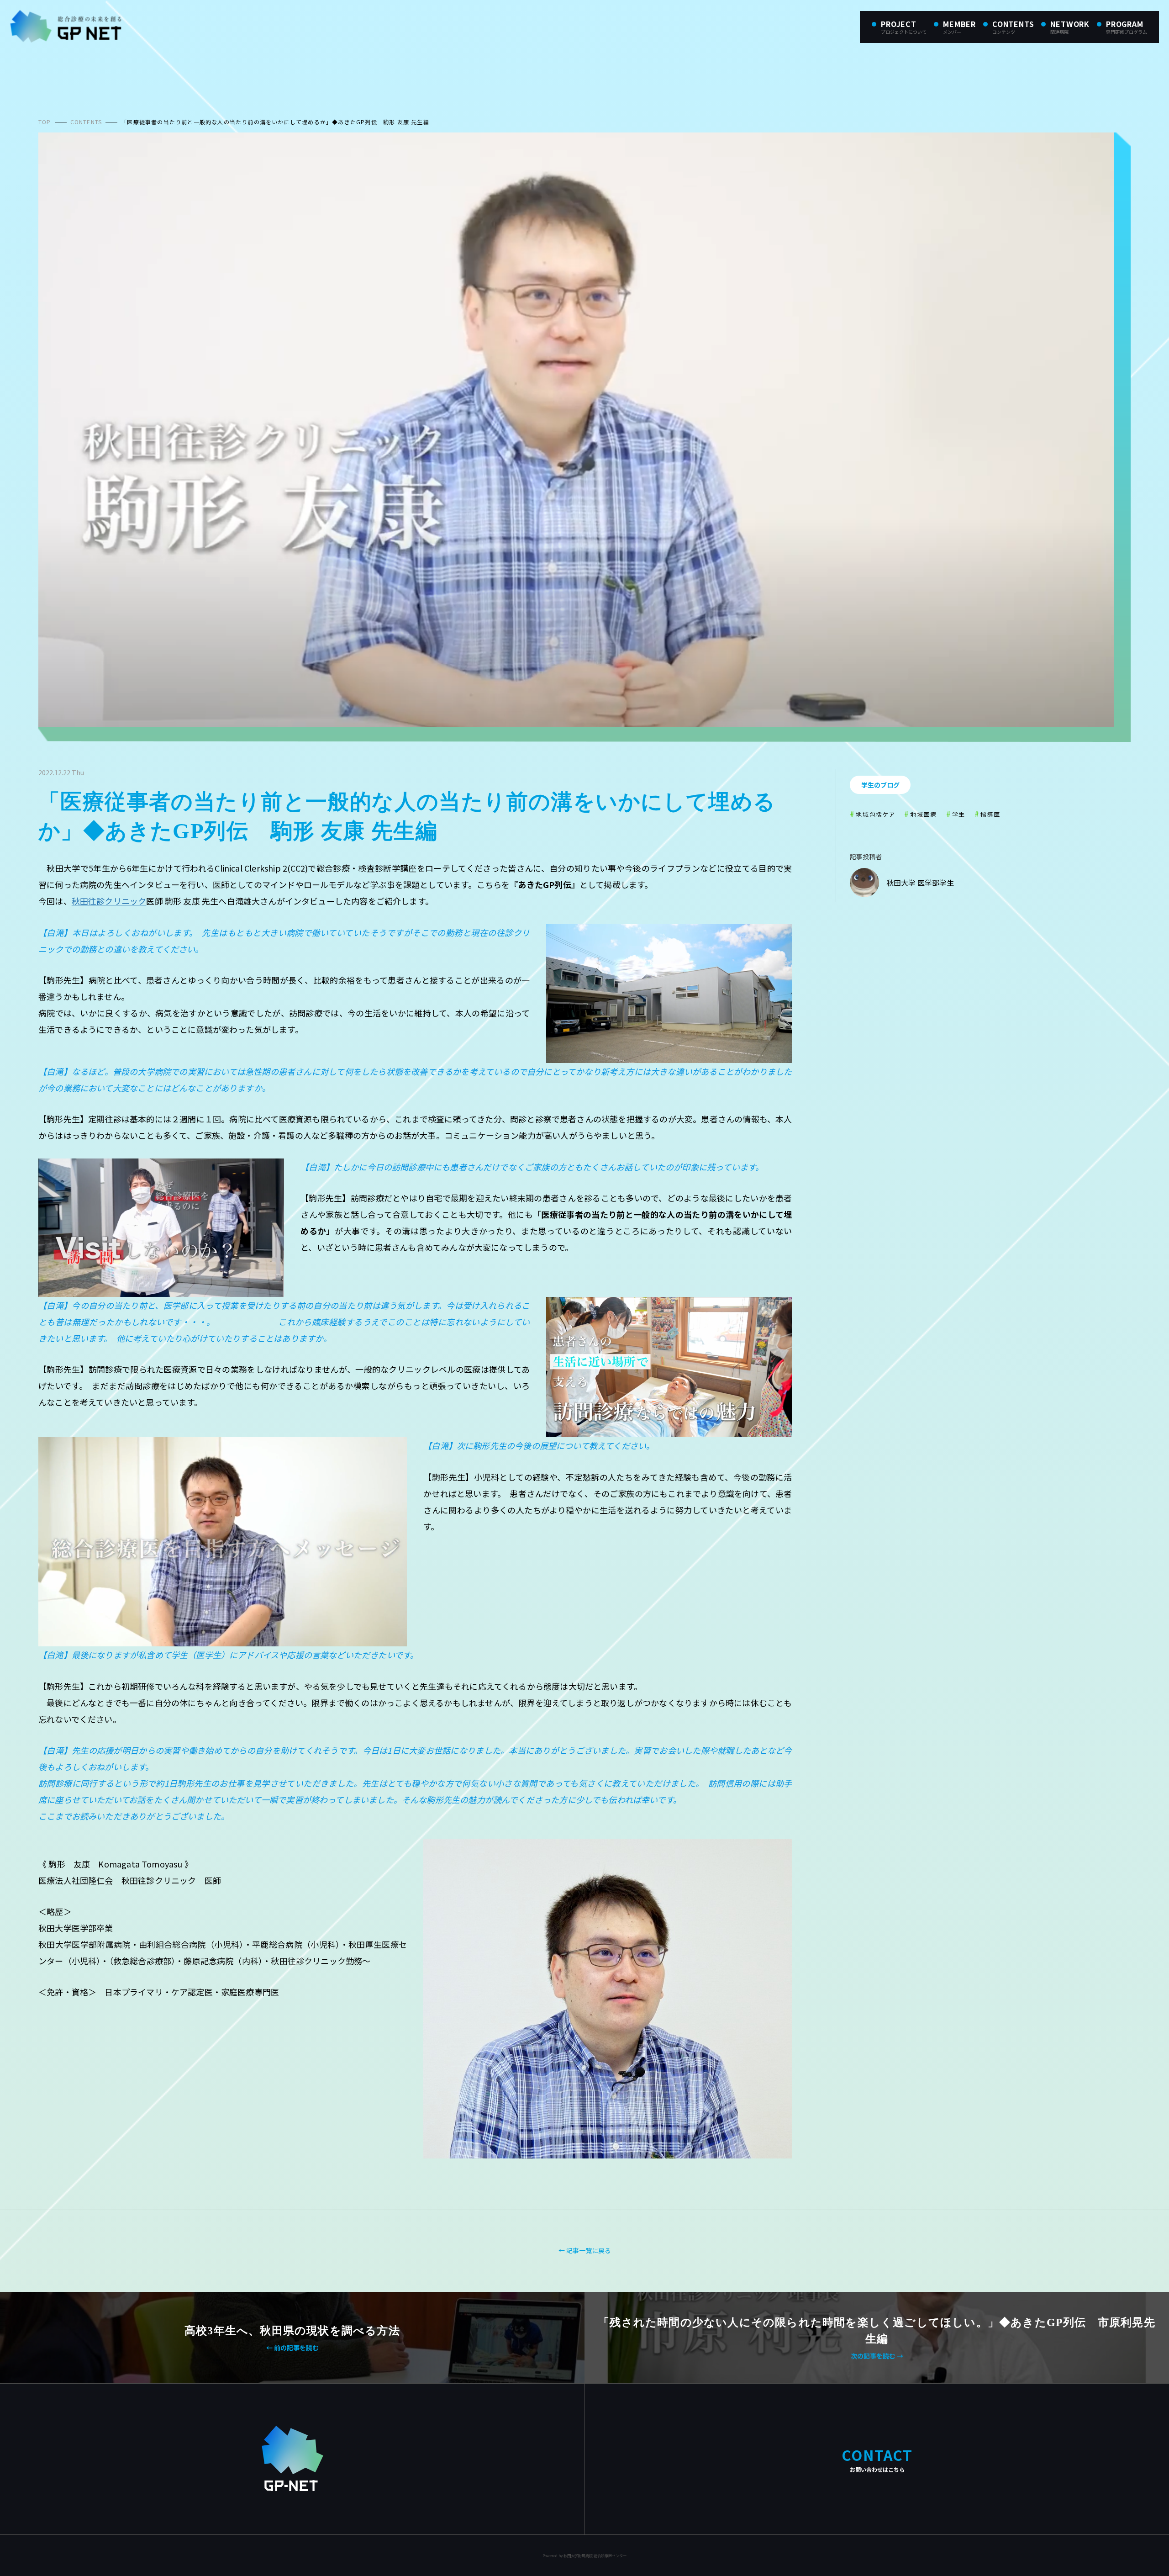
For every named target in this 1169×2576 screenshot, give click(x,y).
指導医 (990, 814)
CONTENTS (86, 122)
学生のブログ (880, 785)
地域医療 (923, 814)
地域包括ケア (875, 814)
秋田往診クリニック (109, 901)
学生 (959, 814)
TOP (45, 122)
